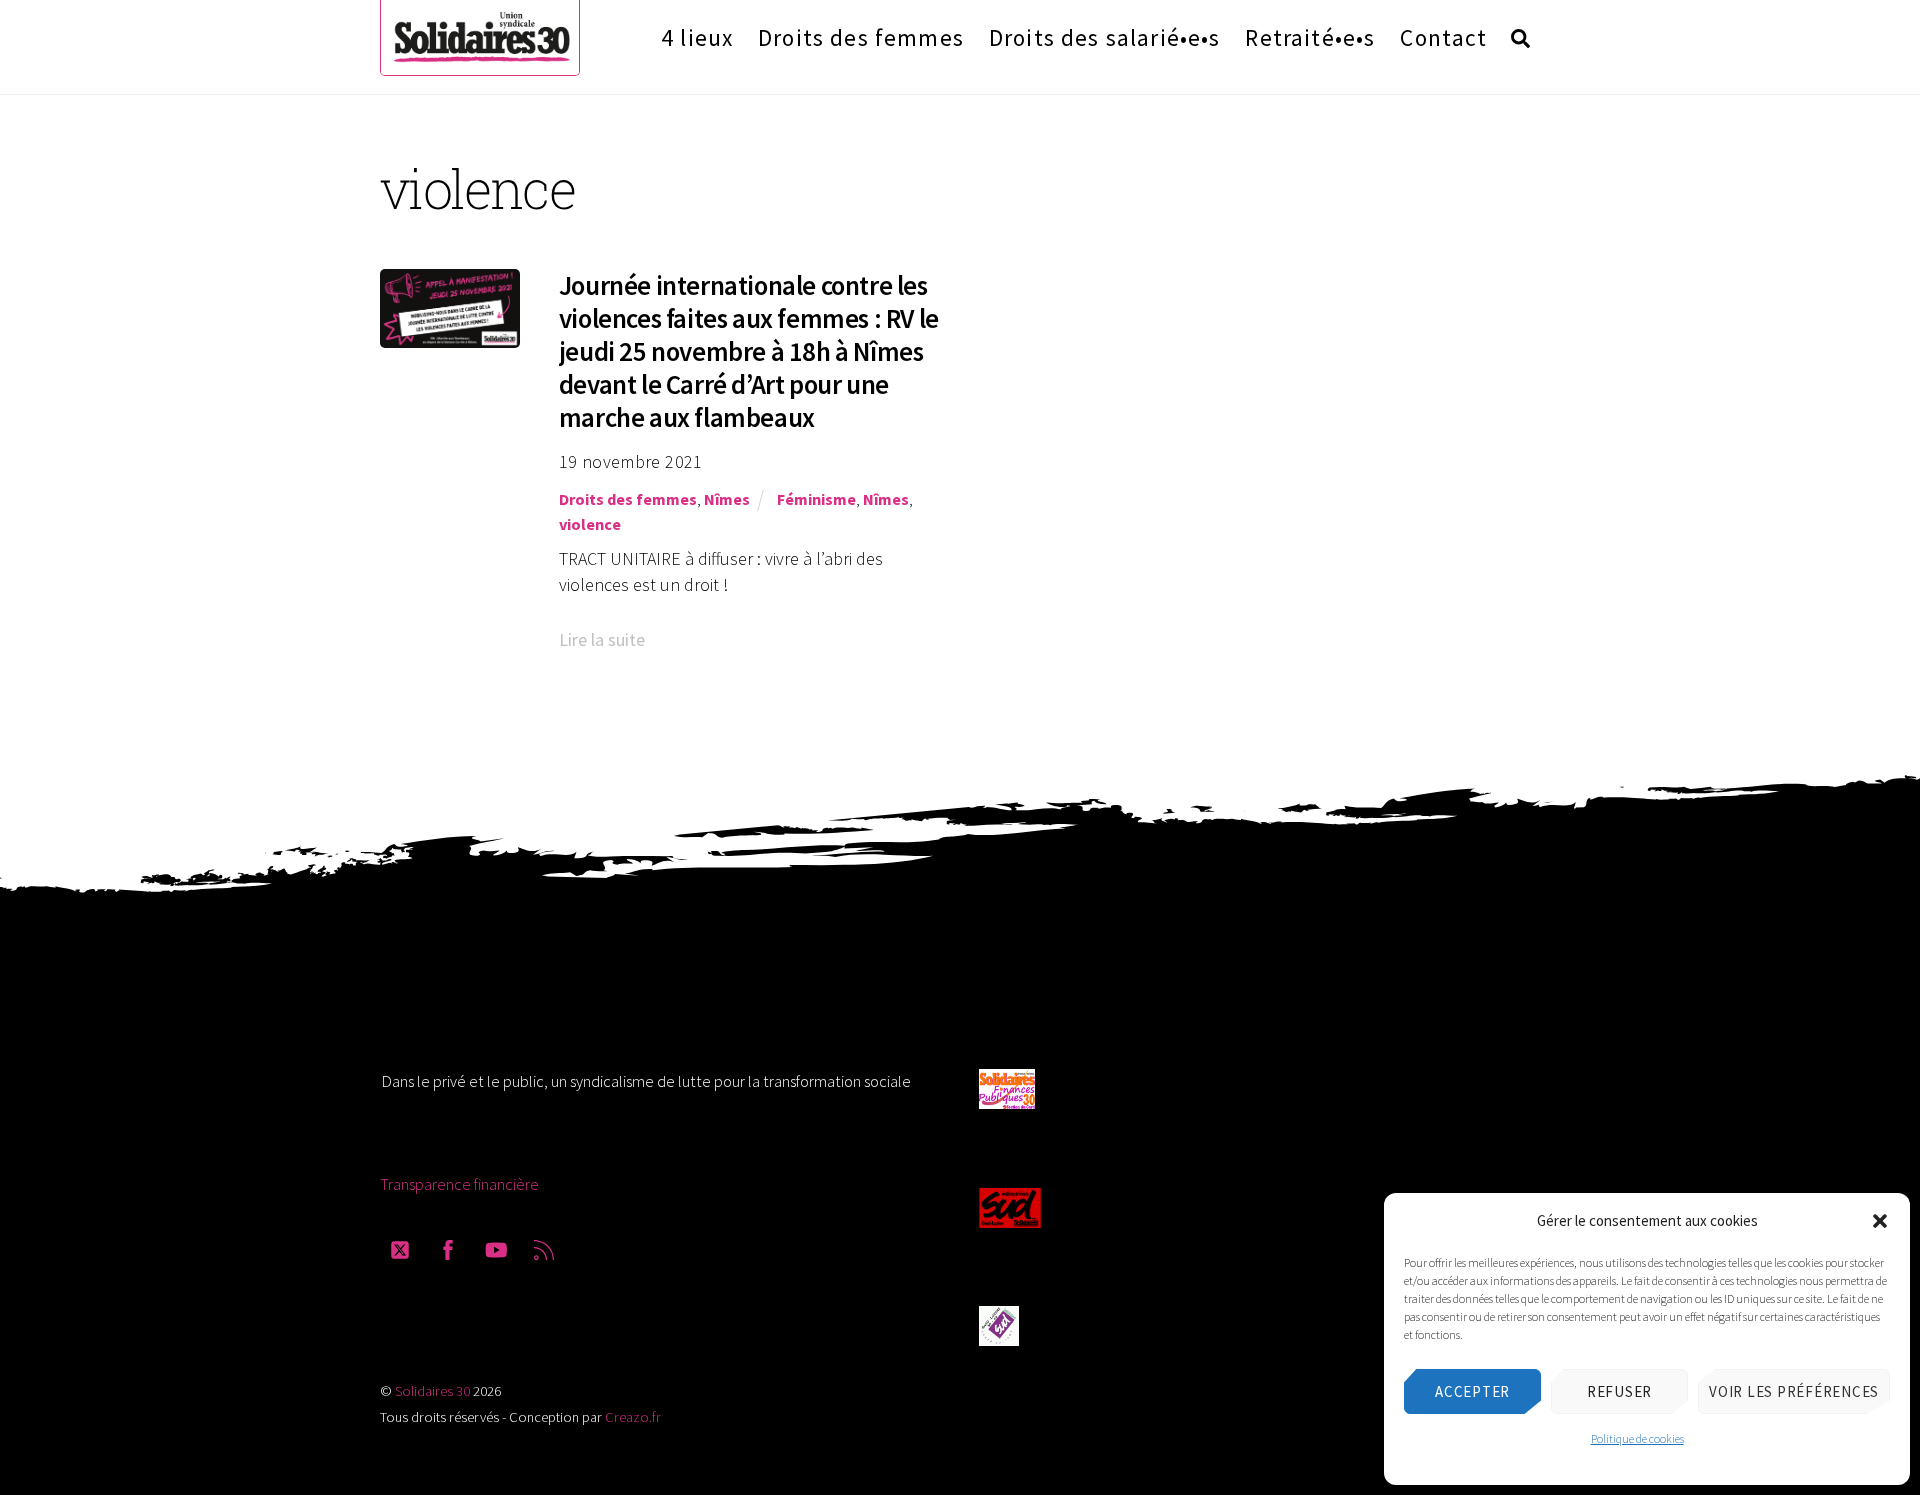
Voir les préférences (1794, 1391)
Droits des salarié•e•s (1105, 37)
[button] (1880, 1221)
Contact (1443, 37)
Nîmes (727, 499)
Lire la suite (602, 639)
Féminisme (816, 499)
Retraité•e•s (1310, 37)
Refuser (1619, 1391)
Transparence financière (459, 1184)
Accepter (1472, 1391)
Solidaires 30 (432, 1391)
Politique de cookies (1637, 1438)
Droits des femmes (861, 37)
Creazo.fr (633, 1417)
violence (590, 524)
